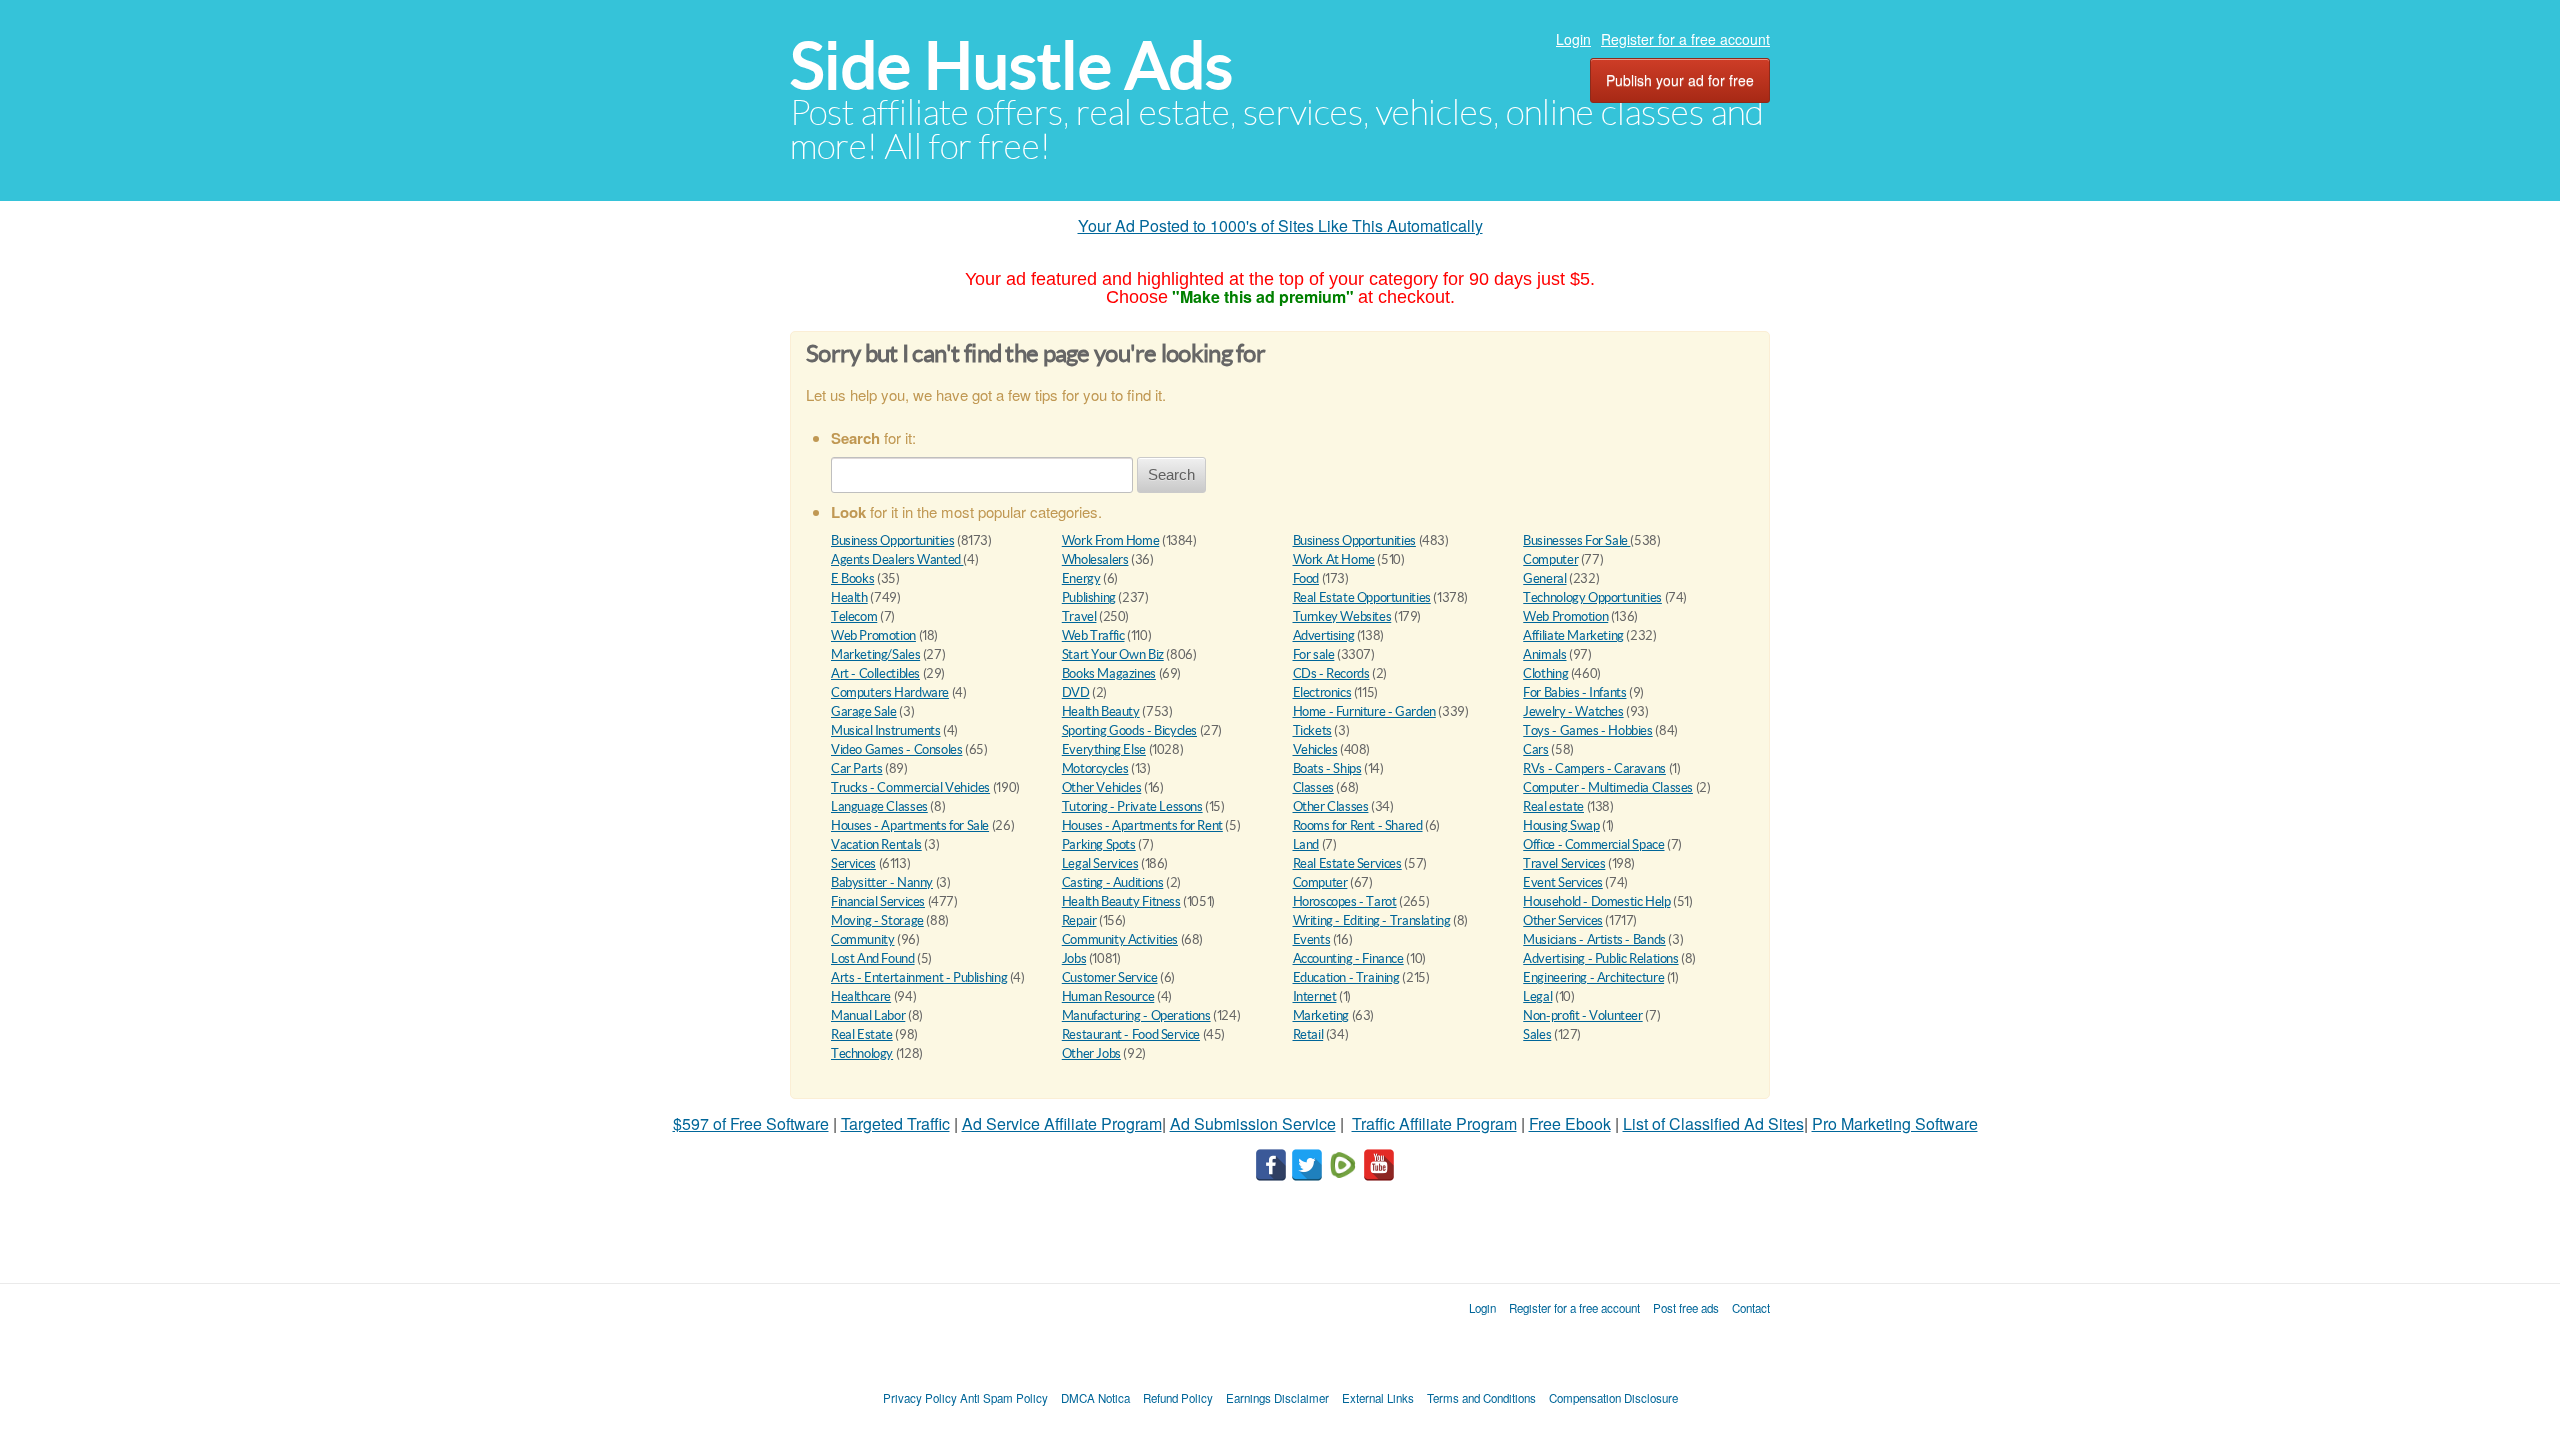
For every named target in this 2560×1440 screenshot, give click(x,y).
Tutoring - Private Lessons (1132, 806)
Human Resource (1108, 996)
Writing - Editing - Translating (1372, 920)
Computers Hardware (890, 692)
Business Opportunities (892, 540)
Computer (1550, 559)
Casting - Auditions (1113, 882)
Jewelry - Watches (1573, 711)
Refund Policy (1178, 1398)
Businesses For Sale (1576, 540)
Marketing (1321, 1015)
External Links (1378, 1398)
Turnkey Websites (1342, 616)
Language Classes (879, 806)
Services (853, 863)
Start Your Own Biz (1113, 654)
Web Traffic (1093, 635)
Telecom (854, 616)
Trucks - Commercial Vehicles (910, 787)
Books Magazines (1109, 673)
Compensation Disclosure (1613, 1398)
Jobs (1074, 958)
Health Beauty (1101, 711)
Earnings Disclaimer (1277, 1398)
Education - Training (1346, 977)
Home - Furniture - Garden (1364, 711)
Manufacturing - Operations (1136, 1015)
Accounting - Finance (1348, 958)
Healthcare (861, 996)
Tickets (1312, 730)
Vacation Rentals (876, 844)
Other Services (1563, 920)
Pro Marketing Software (1895, 1123)
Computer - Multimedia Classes (1608, 787)
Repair (1079, 920)
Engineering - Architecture (1593, 977)
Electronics (1322, 692)
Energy (1081, 578)
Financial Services (878, 901)
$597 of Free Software (751, 1123)
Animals (1544, 654)
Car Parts (857, 768)
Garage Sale (864, 711)
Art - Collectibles (875, 673)
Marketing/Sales (875, 654)
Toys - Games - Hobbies (1587, 730)
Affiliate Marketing (1573, 635)
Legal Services (1100, 863)
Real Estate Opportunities (1362, 597)
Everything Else (1104, 749)
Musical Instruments (886, 730)
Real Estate (862, 1034)
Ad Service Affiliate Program (1062, 1123)
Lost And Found (873, 958)
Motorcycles (1095, 768)
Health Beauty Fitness (1121, 901)
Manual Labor (868, 1015)
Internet (1315, 996)
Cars (1535, 749)
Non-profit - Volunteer (1582, 1015)
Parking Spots (1099, 844)
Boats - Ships (1327, 768)
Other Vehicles (1102, 787)
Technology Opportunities (1592, 597)
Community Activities (1120, 939)
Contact (1751, 1308)
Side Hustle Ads (1011, 65)
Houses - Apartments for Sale (910, 825)
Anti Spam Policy (1004, 1398)
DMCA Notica (1095, 1398)
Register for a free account (1685, 39)
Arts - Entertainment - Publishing (919, 977)
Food (1306, 578)
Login (1573, 39)
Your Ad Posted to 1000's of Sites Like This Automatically (1280, 225)
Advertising (1324, 635)
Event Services (1563, 882)
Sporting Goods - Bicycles (1129, 730)
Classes (1313, 787)
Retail (1308, 1034)
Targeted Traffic (895, 1123)
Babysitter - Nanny (882, 882)
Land (1306, 844)
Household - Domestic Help (1596, 901)
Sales (1537, 1034)
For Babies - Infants (1574, 692)
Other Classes (1331, 806)
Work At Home (1334, 559)
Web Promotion (1565, 616)
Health (849, 597)
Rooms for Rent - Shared (1358, 825)
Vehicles (1315, 749)
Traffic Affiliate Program (1434, 1123)
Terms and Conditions (1481, 1398)
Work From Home (1111, 540)
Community (863, 939)
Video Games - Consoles (896, 749)
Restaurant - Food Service (1131, 1034)
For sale (1314, 654)
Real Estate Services (1347, 863)
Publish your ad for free (1680, 80)
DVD (1076, 692)
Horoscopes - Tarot (1345, 901)
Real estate (1553, 806)
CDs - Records (1331, 673)
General (1544, 578)
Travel (1079, 616)
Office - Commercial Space (1593, 844)
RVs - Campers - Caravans (1594, 768)
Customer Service (1110, 977)
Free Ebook (1570, 1123)
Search (1171, 474)
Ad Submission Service (1253, 1123)
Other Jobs (1091, 1053)
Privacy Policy (920, 1398)
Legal (1537, 996)
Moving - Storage (877, 920)
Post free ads (1686, 1308)
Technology (862, 1053)
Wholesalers (1095, 559)
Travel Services (1564, 863)
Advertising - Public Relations (1600, 958)
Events (1312, 939)
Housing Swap (1561, 825)
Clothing (1545, 673)
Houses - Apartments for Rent (1142, 825)
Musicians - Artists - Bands (1594, 939)
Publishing (1089, 597)
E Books (852, 578)
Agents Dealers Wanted (897, 559)
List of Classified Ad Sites (1713, 1123)
